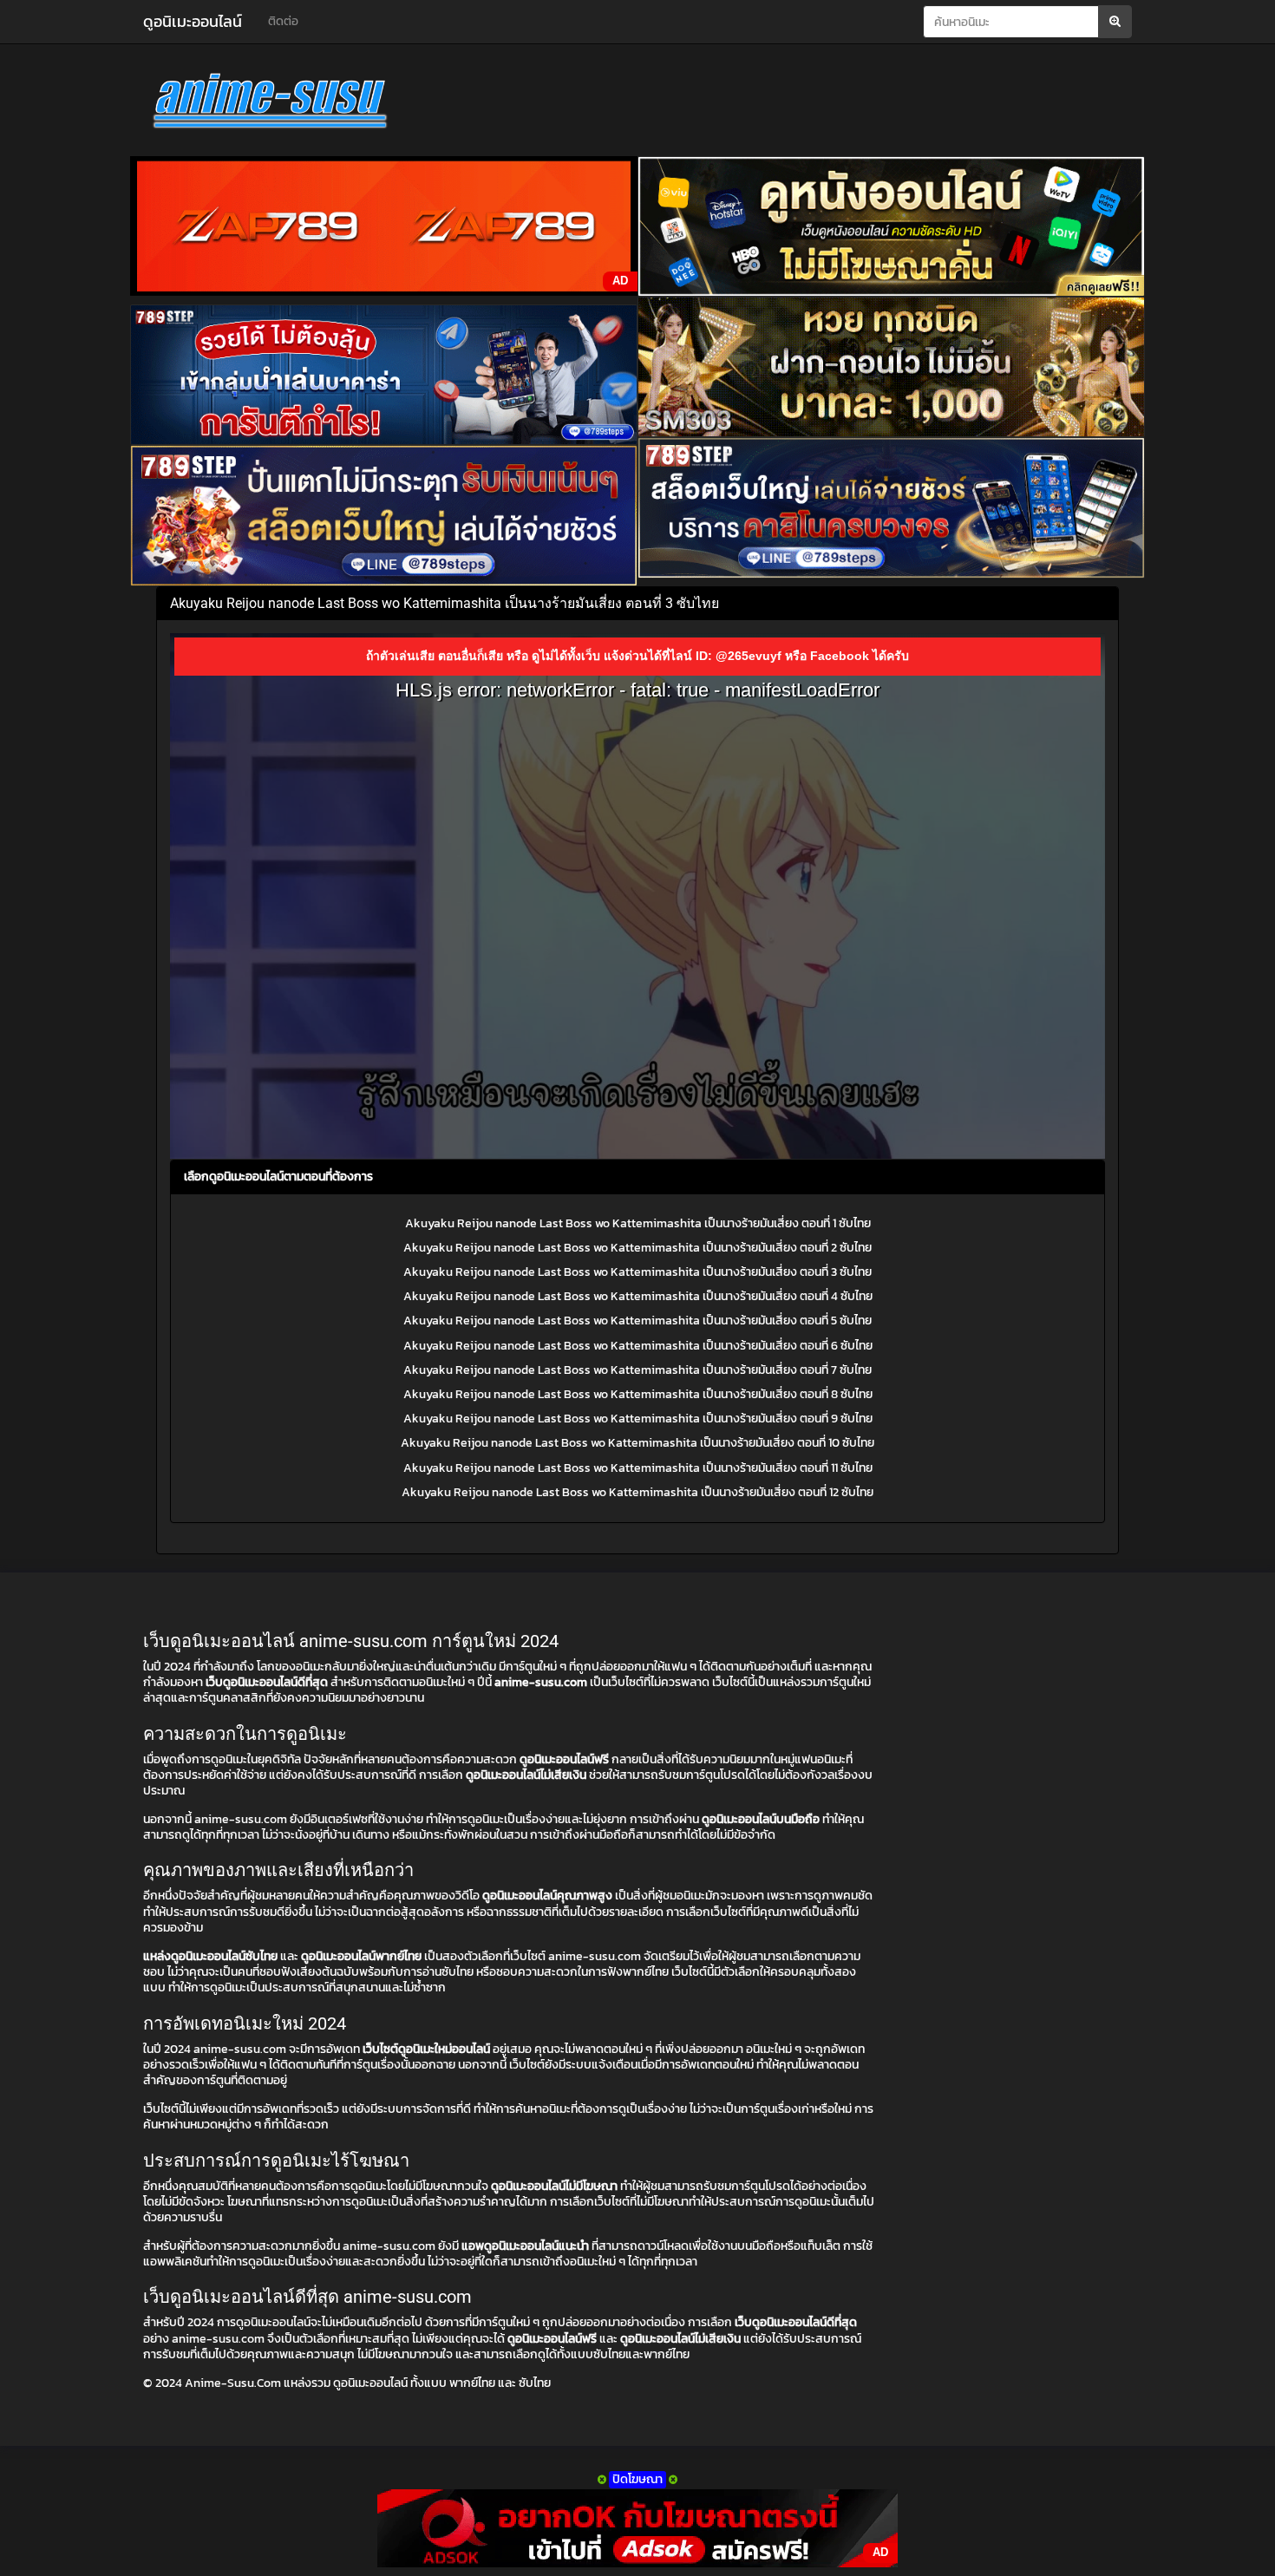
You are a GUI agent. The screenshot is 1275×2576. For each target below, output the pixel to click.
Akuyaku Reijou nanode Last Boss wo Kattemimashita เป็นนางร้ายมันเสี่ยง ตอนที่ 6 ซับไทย (638, 1346)
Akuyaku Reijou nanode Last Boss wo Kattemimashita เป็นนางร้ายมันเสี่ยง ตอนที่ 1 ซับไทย (638, 1223)
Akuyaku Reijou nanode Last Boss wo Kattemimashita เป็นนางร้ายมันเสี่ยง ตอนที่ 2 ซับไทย (637, 1248)
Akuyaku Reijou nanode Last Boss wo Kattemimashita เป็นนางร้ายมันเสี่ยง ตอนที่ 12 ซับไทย (637, 1492)
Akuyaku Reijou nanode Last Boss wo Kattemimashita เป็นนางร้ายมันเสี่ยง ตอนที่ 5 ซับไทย (637, 1321)
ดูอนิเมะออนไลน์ (193, 21)
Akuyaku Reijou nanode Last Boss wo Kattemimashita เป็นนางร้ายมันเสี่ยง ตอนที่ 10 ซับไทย (637, 1443)
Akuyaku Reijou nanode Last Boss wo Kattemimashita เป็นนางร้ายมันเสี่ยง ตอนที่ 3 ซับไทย (637, 1272)
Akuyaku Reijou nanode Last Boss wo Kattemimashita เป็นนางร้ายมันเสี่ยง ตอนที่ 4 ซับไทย (638, 1296)
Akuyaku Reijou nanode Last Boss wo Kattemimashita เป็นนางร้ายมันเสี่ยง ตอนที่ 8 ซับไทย (638, 1394)
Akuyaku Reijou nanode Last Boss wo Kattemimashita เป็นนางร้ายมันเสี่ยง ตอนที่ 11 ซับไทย (638, 1468)
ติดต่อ (283, 21)
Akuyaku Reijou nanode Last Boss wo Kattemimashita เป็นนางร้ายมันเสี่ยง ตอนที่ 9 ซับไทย (638, 1419)
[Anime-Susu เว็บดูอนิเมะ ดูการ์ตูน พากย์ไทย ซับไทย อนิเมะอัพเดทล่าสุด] (299, 104)
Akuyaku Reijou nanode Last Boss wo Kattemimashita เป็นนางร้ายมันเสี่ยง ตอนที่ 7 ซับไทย (637, 1370)
